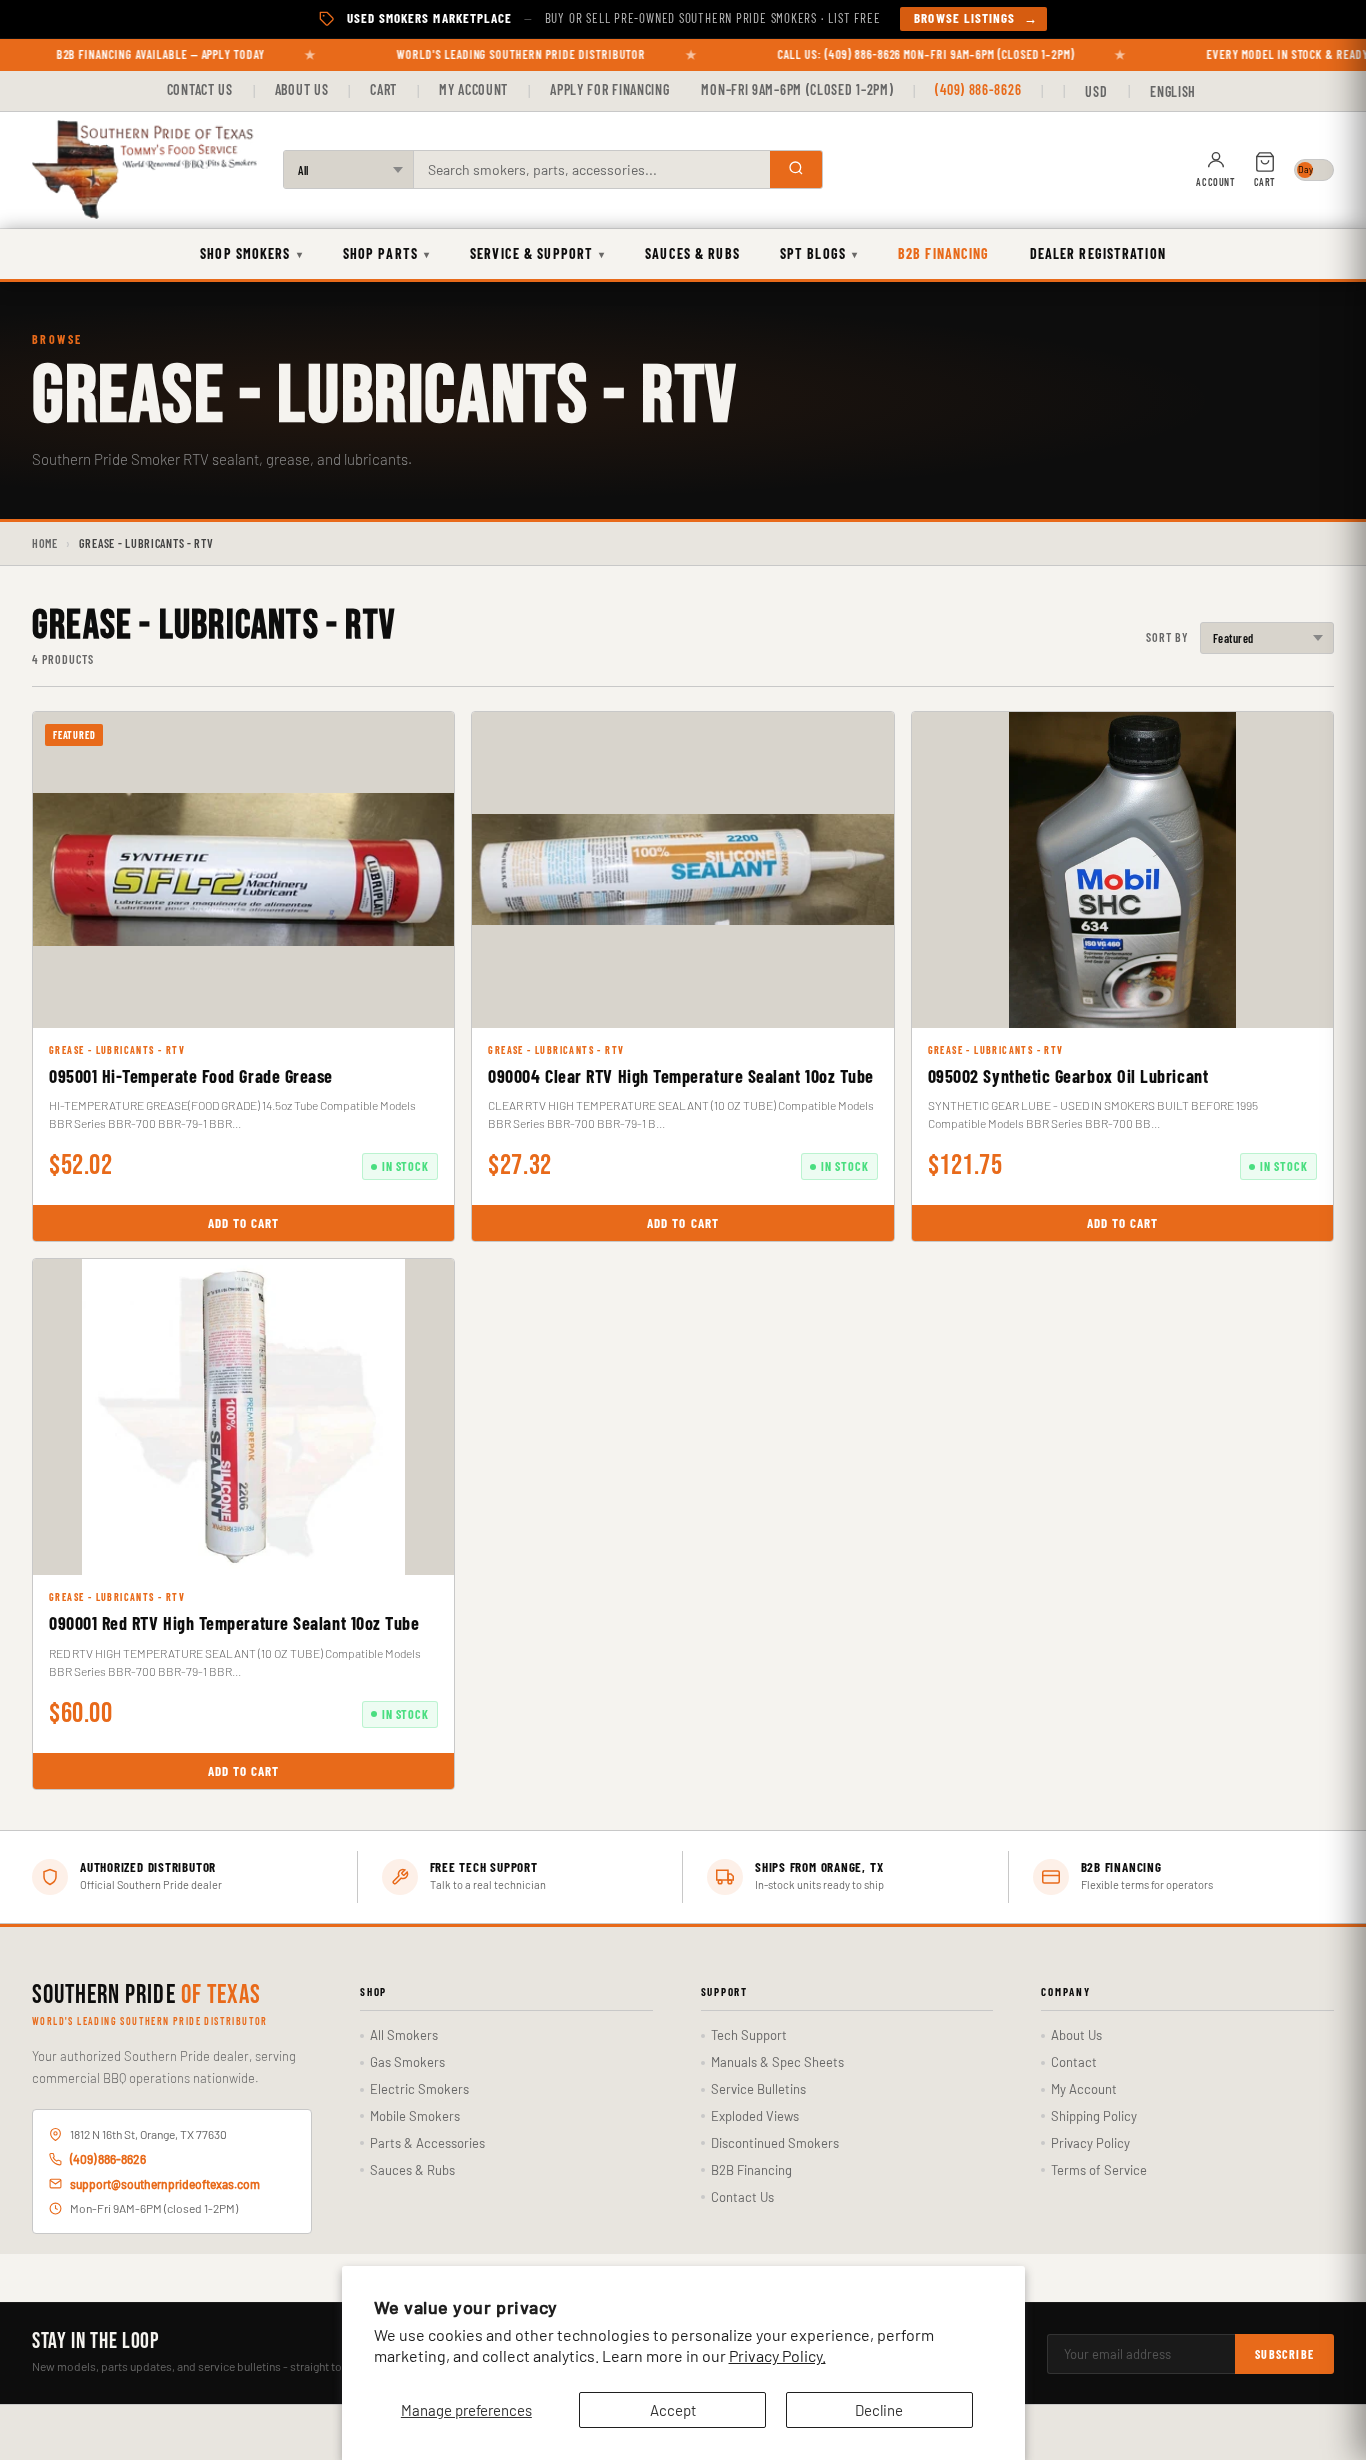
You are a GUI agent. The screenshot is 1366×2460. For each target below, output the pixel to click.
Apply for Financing (609, 89)
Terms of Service (1099, 2170)
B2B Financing (944, 253)
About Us (302, 89)
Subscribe (1284, 2354)
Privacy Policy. (777, 2355)
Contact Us (200, 89)
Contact (1074, 2062)
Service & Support (537, 253)
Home (45, 543)
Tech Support (749, 2035)
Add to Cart (243, 1223)
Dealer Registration (1098, 253)
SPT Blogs (819, 253)
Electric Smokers (419, 2089)
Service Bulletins (758, 2089)
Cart (383, 89)
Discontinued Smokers (775, 2143)
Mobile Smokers (415, 2116)
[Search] (796, 169)
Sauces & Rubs (692, 253)
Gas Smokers (407, 2062)
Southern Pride (146, 1996)
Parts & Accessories (427, 2143)
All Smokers (404, 2035)
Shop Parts (386, 253)
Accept (673, 2410)
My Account (473, 89)
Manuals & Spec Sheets (777, 2062)
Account (1215, 182)
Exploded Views (755, 2116)
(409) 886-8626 (978, 89)
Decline (879, 2410)
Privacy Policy (1090, 2143)
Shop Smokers (251, 253)
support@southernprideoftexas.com (165, 2184)
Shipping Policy (1094, 2116)
